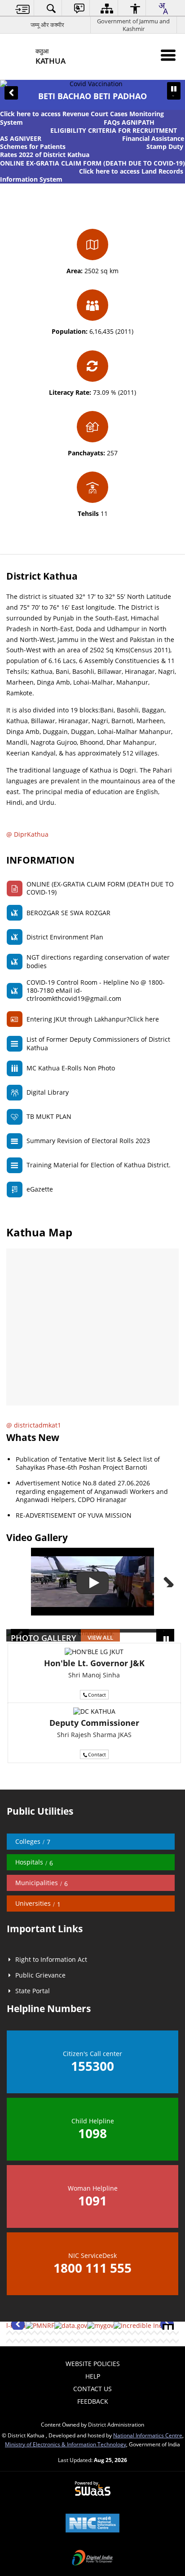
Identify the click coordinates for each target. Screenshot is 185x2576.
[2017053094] (141, 2326)
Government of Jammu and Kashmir (133, 25)
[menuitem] (23, 8)
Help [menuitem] (93, 2376)
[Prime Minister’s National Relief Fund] (40, 2326)
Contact (97, 1695)
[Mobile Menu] (168, 55)
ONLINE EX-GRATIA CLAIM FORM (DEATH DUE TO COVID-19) (92, 163)
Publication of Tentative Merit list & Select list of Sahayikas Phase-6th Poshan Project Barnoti (88, 1463)
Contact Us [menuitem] (92, 2389)
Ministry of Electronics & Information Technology (66, 2444)
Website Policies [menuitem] (93, 2364)
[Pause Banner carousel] (174, 89)
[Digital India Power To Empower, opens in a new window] (92, 2559)
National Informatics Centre (148, 2435)
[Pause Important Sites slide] (168, 2329)
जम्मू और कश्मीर (47, 25)
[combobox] (163, 9)
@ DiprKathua (27, 834)
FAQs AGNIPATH (129, 122)
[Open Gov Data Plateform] (71, 2326)
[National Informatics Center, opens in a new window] (92, 2524)
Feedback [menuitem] (93, 2401)
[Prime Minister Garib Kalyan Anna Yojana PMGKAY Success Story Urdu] (92, 1582)
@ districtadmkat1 (34, 1425)
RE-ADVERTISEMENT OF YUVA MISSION (74, 1515)
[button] (11, 93)
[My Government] (100, 2326)
